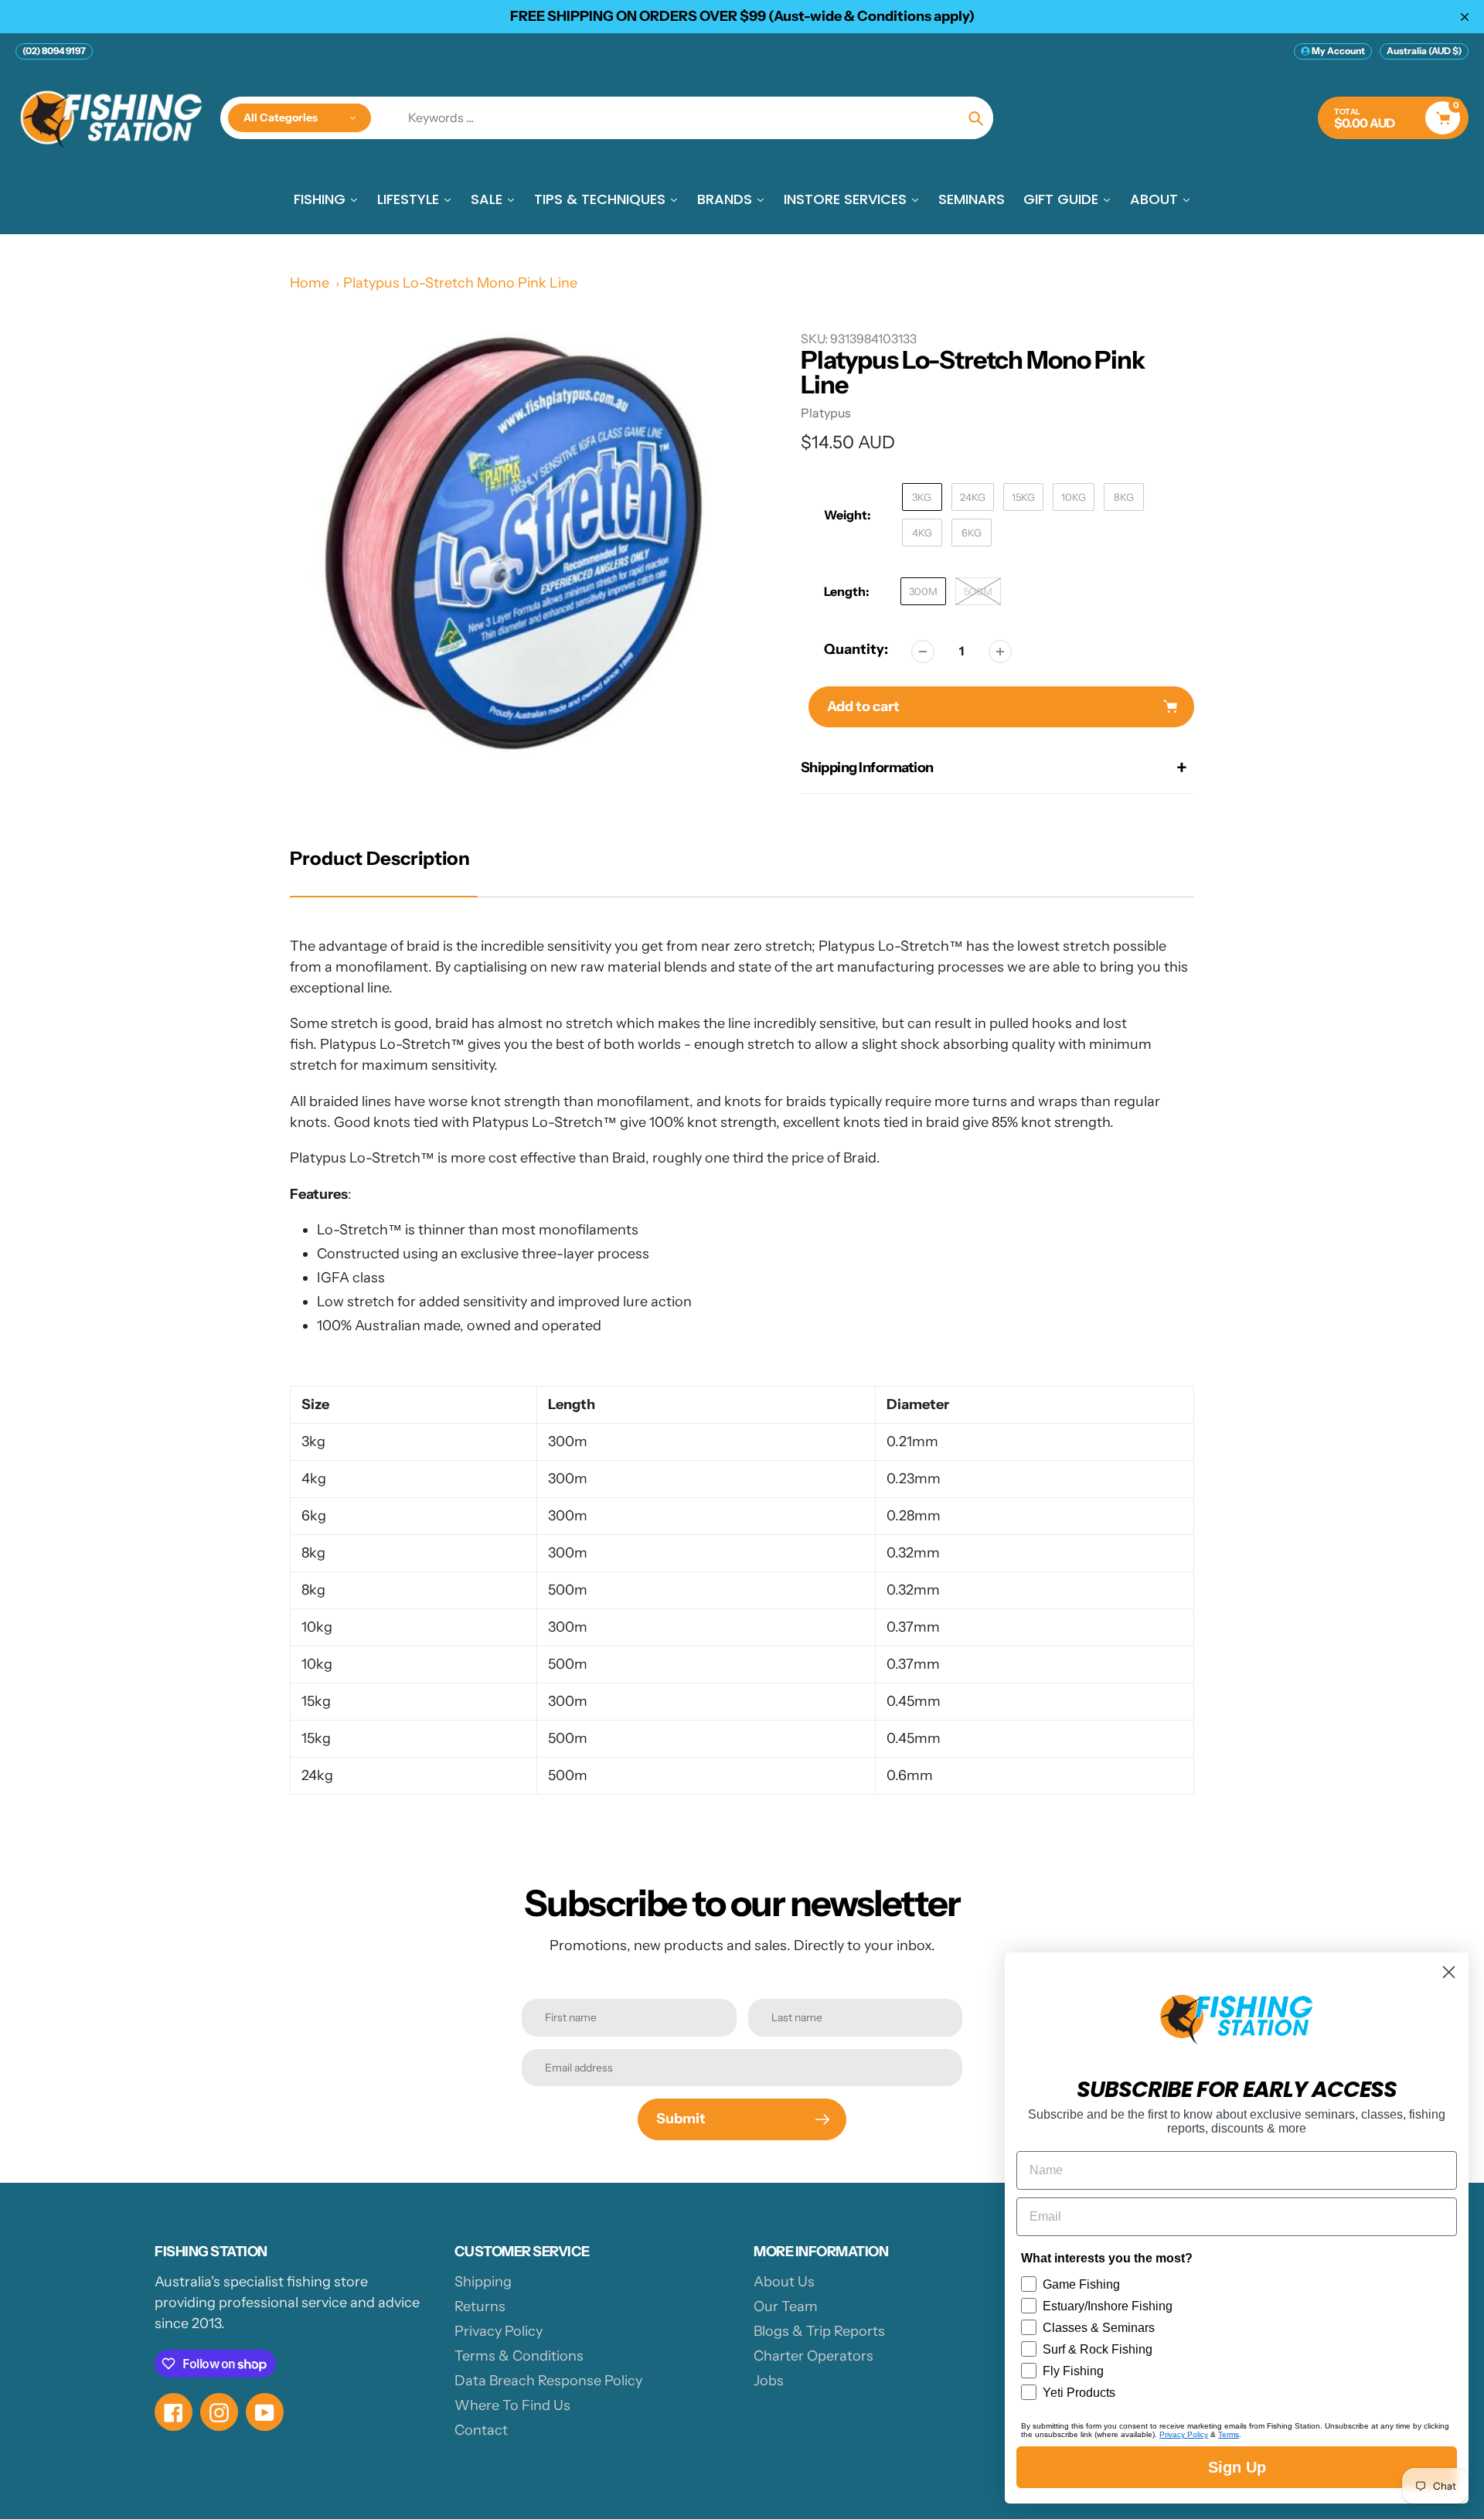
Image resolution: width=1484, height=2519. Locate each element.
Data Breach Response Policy (548, 2381)
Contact (481, 2430)
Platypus (826, 413)
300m (923, 591)
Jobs (769, 2381)
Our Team (786, 2306)
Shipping (483, 2282)
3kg (922, 497)
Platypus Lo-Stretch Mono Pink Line (460, 283)
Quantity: (856, 649)
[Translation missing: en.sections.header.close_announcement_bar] (1465, 17)
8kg (1124, 497)
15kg (1023, 497)
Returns (480, 2306)
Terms (1229, 2434)
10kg (1074, 497)
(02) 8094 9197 (54, 51)
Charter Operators (813, 2356)
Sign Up (1237, 2467)
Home (310, 283)
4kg (922, 533)
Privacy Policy (499, 2331)
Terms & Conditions (519, 2356)
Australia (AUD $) (1424, 51)
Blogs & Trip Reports (819, 2331)
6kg (972, 533)
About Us (784, 2282)
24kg (973, 497)
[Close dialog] (1449, 1972)
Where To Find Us (512, 2405)
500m (978, 591)
